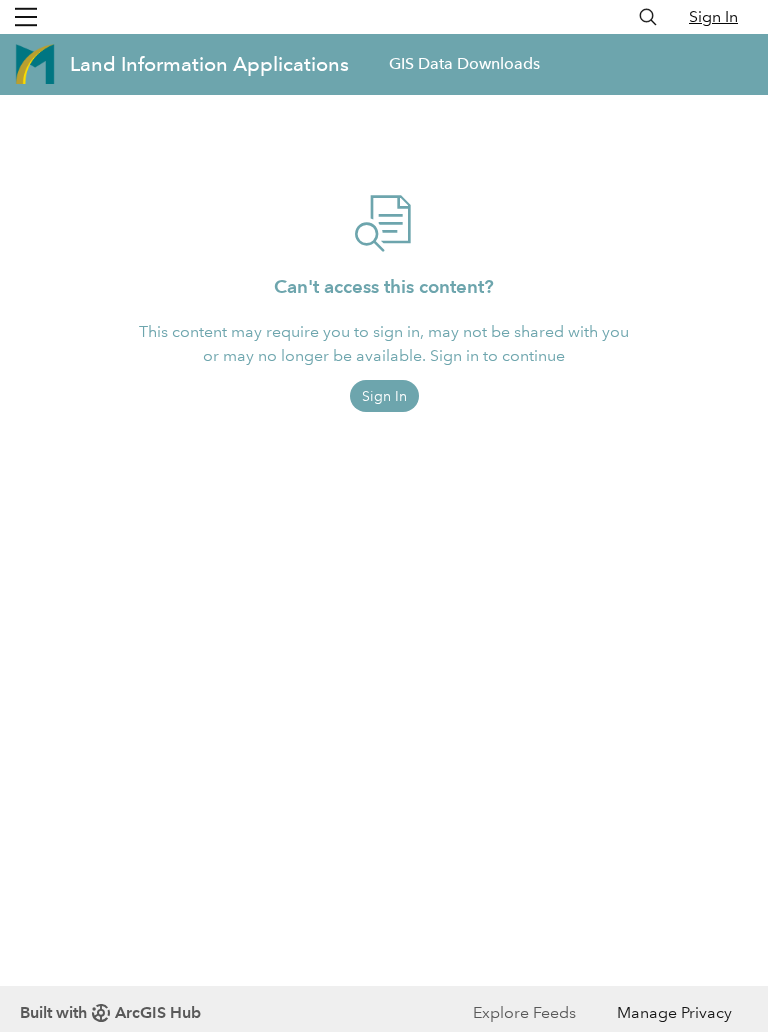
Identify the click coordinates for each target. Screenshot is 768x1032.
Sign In (713, 16)
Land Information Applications (209, 64)
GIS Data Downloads (464, 63)
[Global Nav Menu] (26, 17)
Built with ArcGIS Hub (110, 1012)
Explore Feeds (524, 1012)
